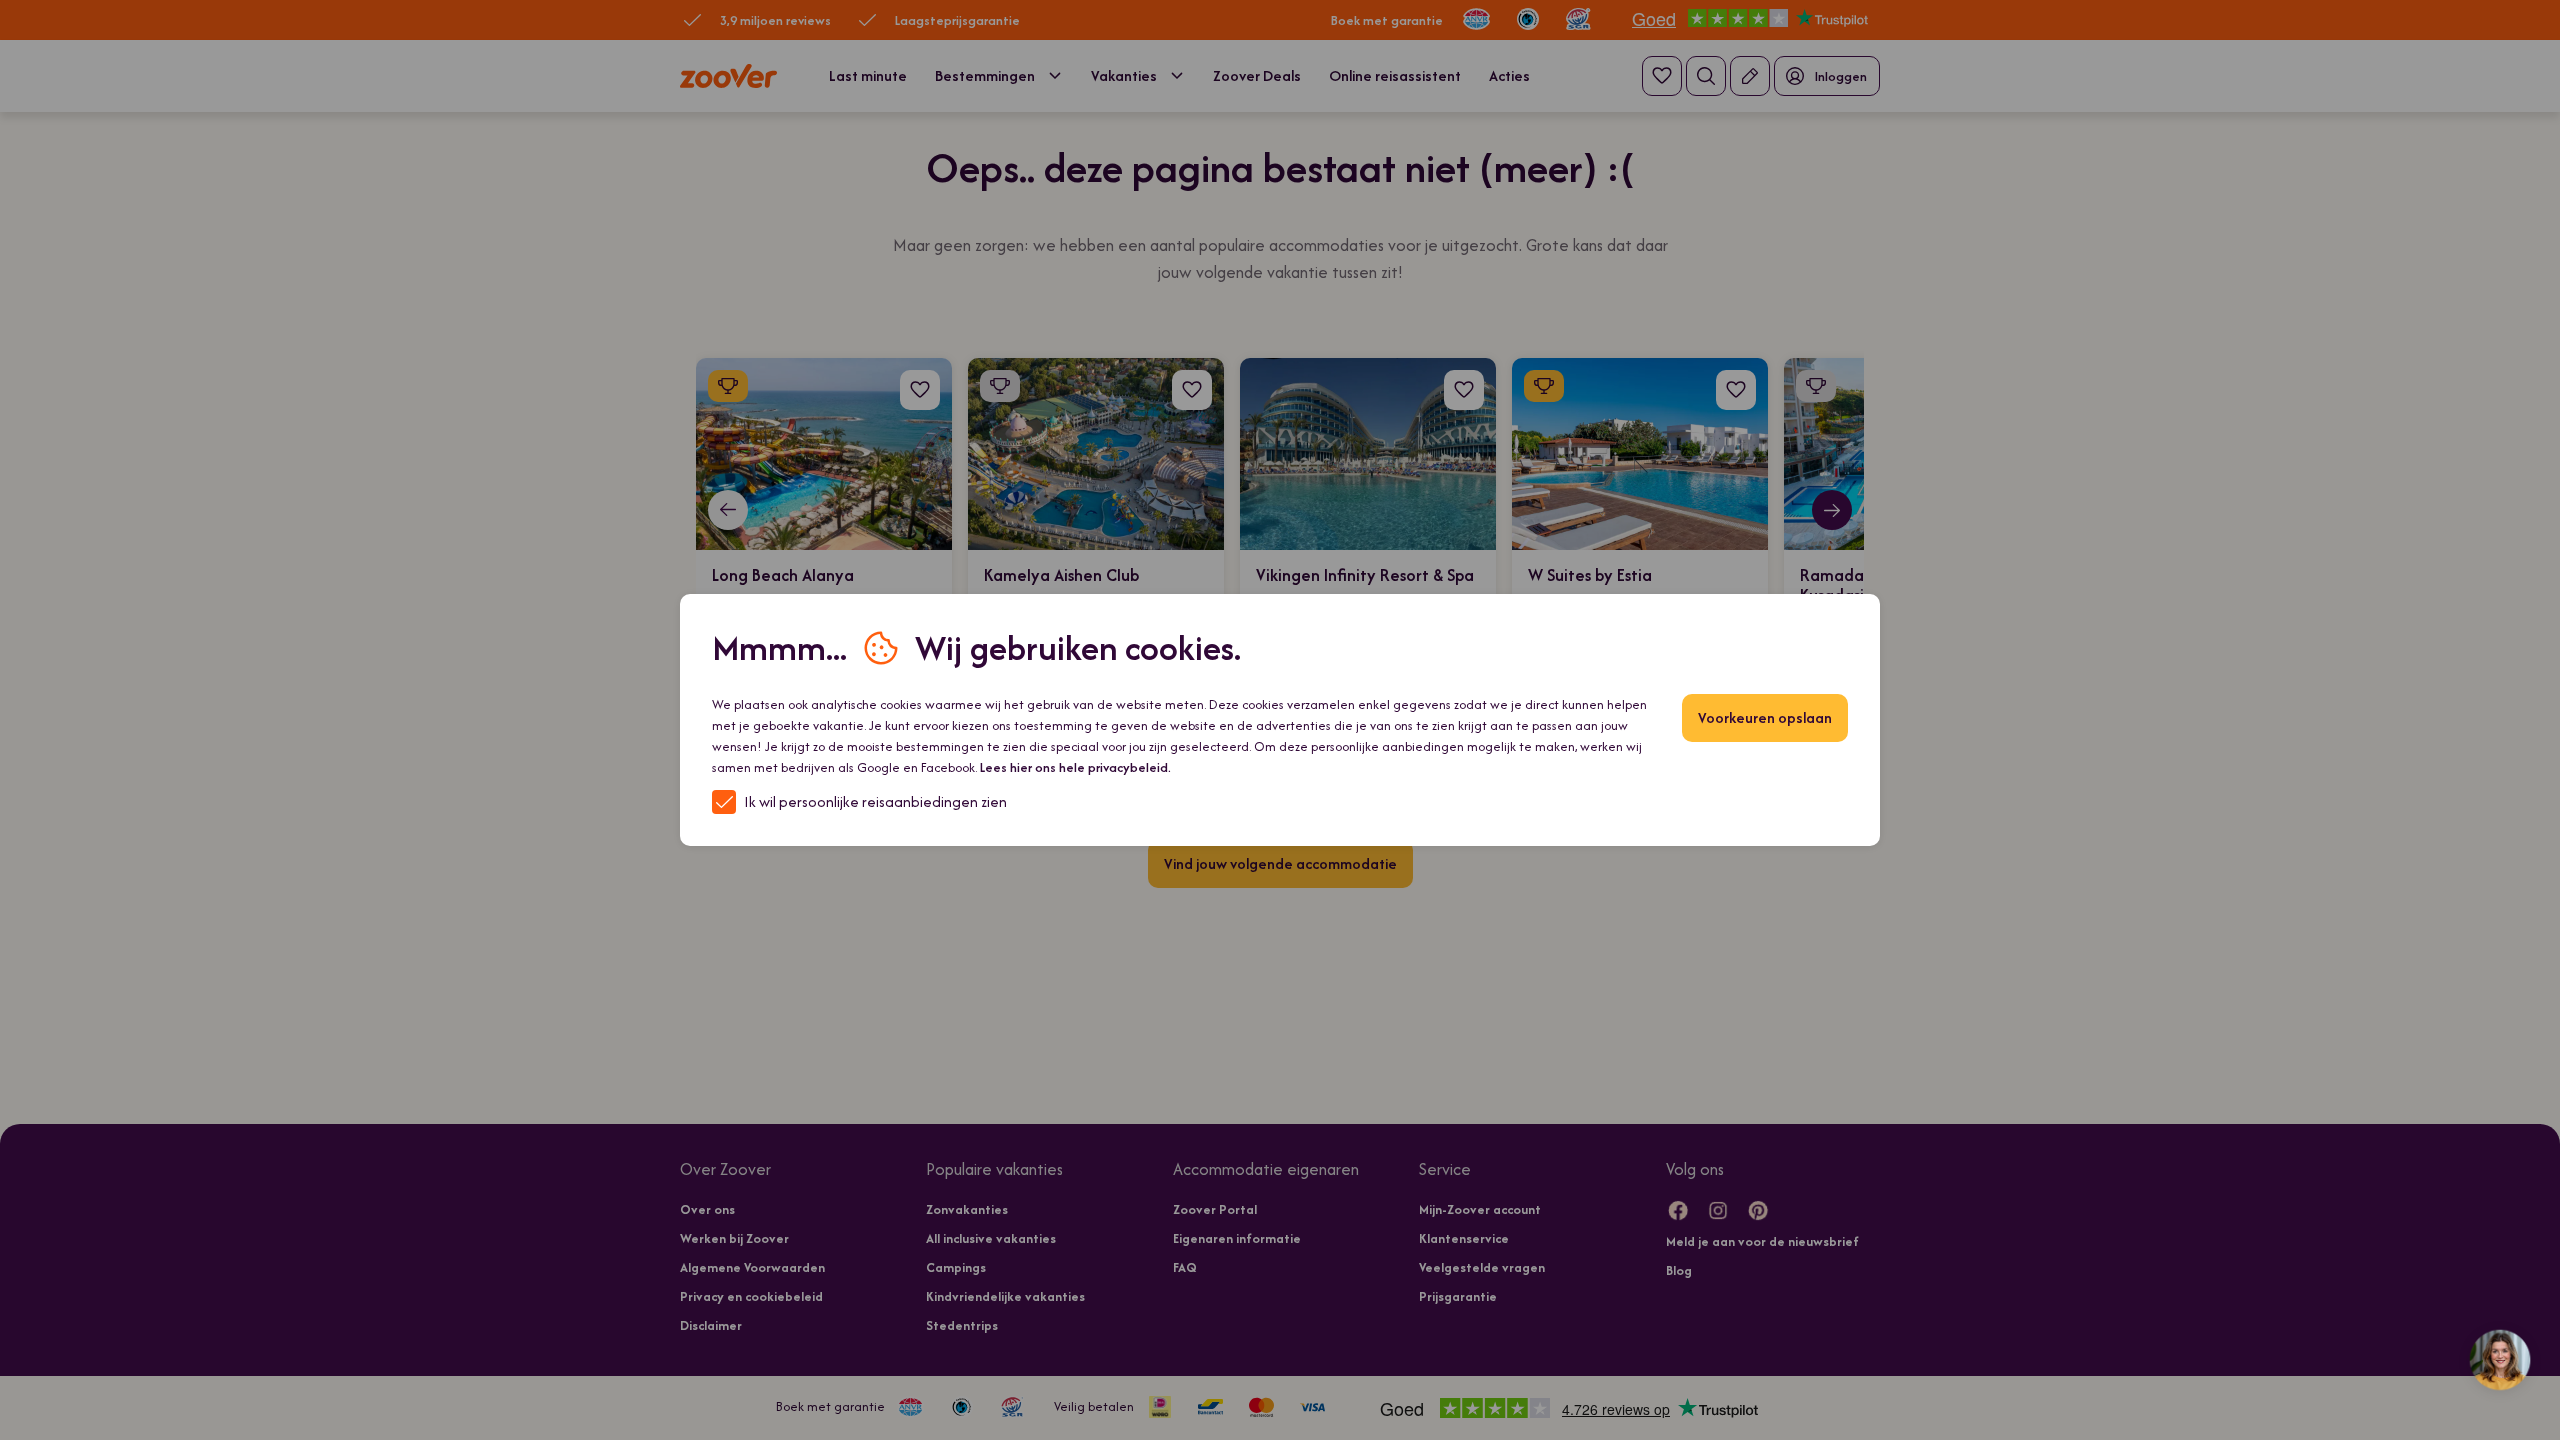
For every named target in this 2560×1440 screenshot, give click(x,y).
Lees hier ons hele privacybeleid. (1075, 767)
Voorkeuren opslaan (1765, 717)
